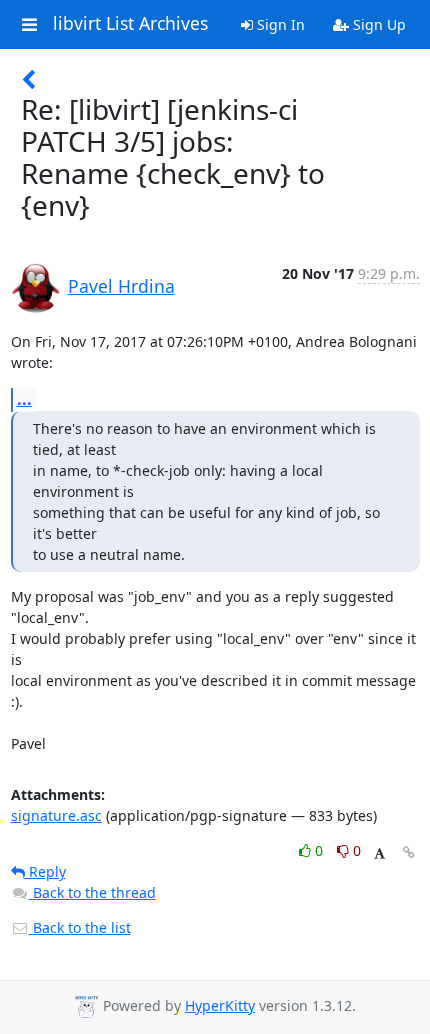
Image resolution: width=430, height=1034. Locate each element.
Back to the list (80, 927)
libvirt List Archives (130, 24)
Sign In (279, 24)
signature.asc (56, 815)
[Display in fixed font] (379, 853)
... (24, 399)
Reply (45, 871)
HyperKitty (220, 1005)
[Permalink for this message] (409, 852)
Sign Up (377, 24)
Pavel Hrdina (121, 286)
